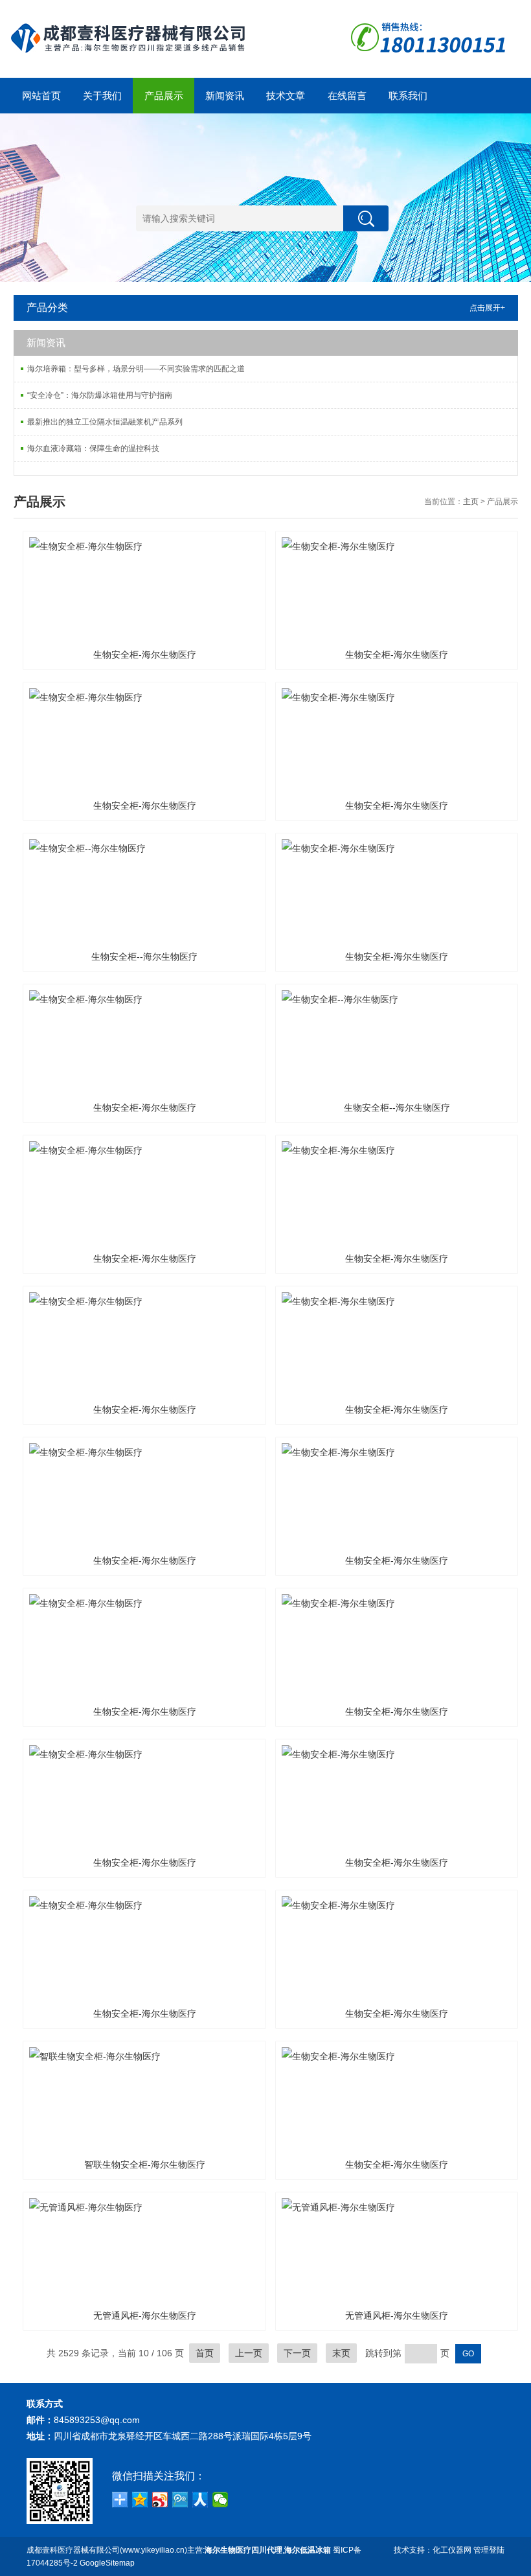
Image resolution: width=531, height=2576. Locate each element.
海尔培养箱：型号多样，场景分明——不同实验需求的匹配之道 (136, 369)
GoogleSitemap (107, 2563)
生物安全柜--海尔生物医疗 (144, 957)
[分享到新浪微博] (160, 2500)
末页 (341, 2353)
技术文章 (286, 96)
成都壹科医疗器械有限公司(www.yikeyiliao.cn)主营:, (179, 2550)
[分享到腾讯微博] (180, 2500)
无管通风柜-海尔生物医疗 (145, 2315)
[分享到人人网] (200, 2500)
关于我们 (102, 96)
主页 (471, 502)
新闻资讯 (225, 96)
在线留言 (347, 96)
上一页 (249, 2353)
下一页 (297, 2353)
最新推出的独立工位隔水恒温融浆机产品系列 (105, 422)
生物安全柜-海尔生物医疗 (145, 655)
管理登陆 (489, 2550)
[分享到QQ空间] (140, 2500)
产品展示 (164, 96)
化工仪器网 (452, 2550)
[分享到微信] (220, 2500)
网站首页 (41, 96)
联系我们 (408, 96)
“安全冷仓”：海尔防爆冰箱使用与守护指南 (100, 395)
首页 (205, 2353)
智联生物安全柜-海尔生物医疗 (145, 2164)
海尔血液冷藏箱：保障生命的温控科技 (93, 448)
